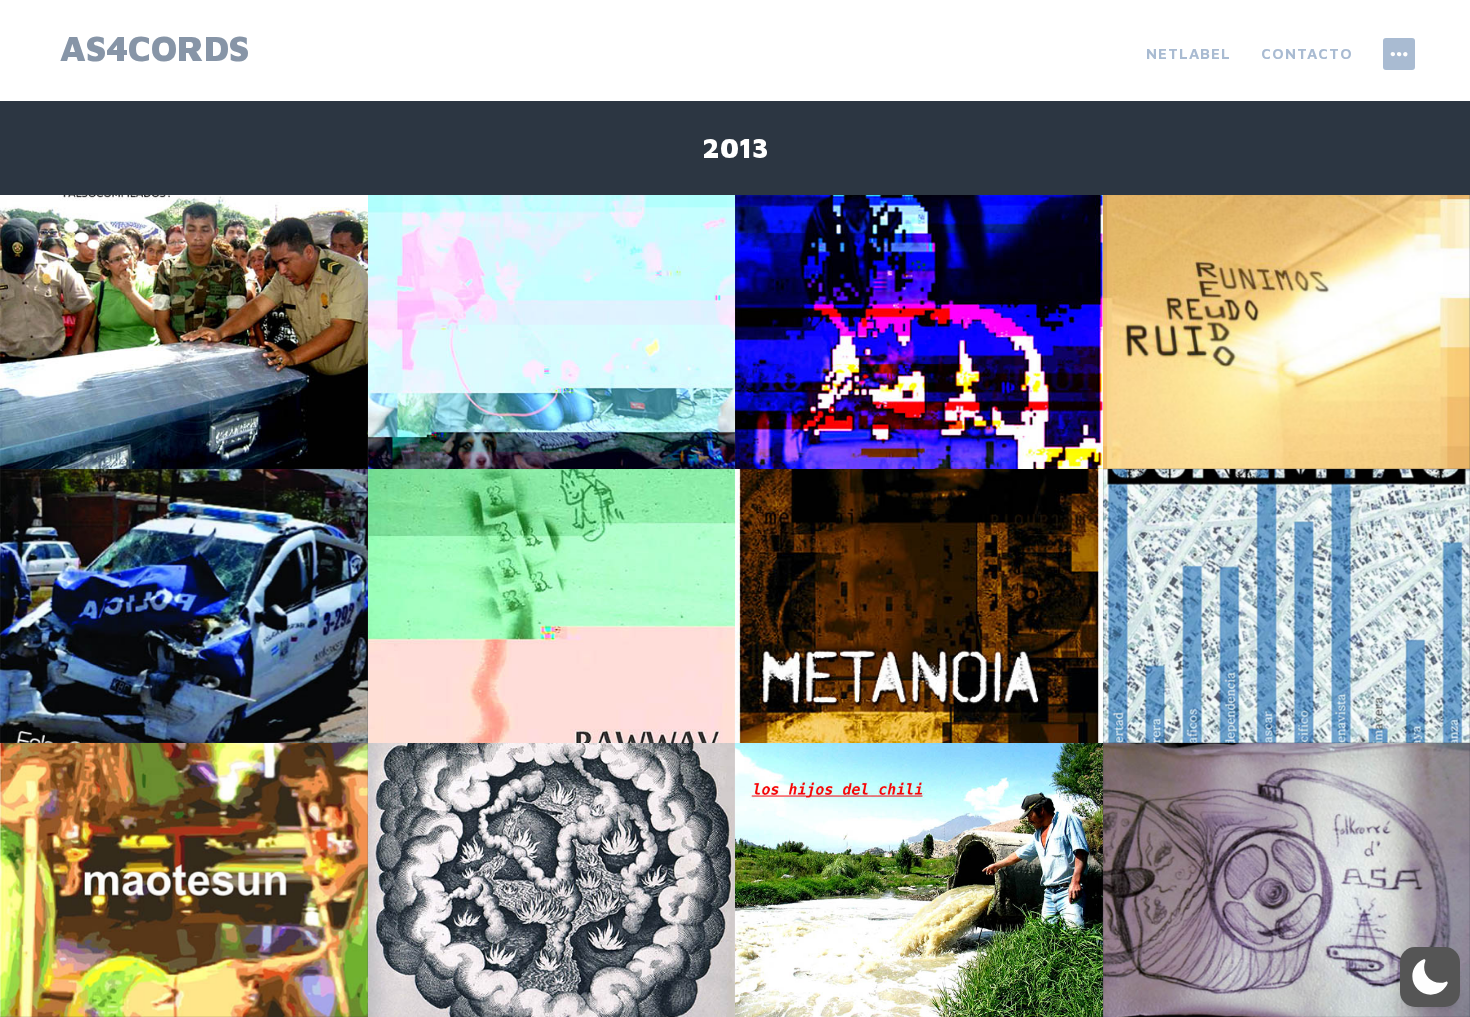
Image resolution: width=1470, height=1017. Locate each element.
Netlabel (1188, 53)
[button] (1430, 977)
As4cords (154, 47)
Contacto (1307, 53)
